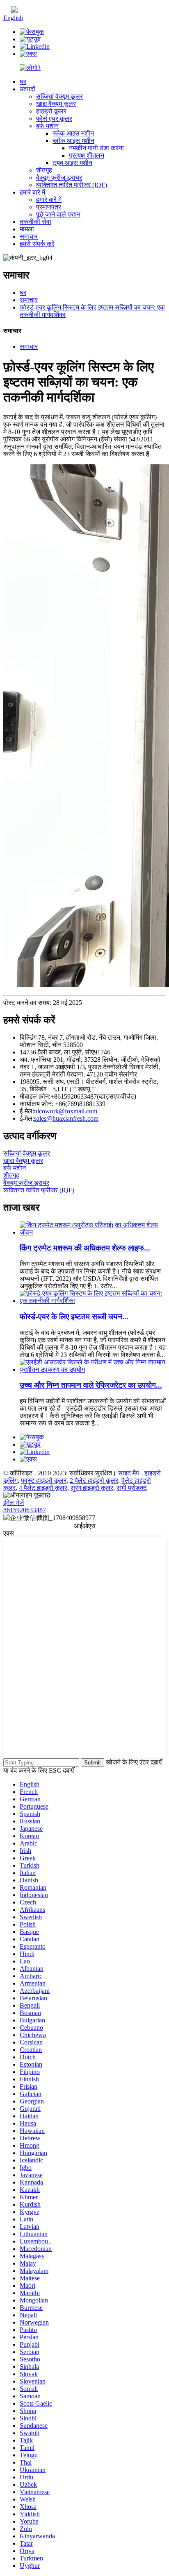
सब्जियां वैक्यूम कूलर (59, 96)
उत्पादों (27, 89)
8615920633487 (25, 1510)
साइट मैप (129, 1473)
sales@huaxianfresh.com (66, 1118)
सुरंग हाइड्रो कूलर (92, 1488)
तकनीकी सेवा (35, 222)
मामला (27, 229)
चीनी (23, 10)
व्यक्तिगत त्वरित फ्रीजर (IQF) (72, 185)
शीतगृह (44, 170)
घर (23, 82)
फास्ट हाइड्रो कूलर (44, 1480)
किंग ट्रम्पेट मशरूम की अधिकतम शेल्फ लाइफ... (85, 1248)
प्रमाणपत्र (49, 207)
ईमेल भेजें (14, 1503)
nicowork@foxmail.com (66, 1111)
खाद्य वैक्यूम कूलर (56, 104)
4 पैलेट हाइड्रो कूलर (43, 1488)
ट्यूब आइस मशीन (72, 163)
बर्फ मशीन (47, 126)
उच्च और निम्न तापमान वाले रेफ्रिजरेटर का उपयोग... (91, 1385)
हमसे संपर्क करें (37, 244)
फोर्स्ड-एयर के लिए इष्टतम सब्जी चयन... (74, 1317)
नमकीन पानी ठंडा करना (96, 148)
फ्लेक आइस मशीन (73, 133)
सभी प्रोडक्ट (132, 1488)
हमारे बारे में (32, 192)
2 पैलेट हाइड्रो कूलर (94, 1480)
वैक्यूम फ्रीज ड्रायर (59, 178)
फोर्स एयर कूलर (54, 119)
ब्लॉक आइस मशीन (73, 141)
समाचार (29, 236)
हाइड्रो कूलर (51, 111)
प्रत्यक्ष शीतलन (87, 155)
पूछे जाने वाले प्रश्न (58, 214)
